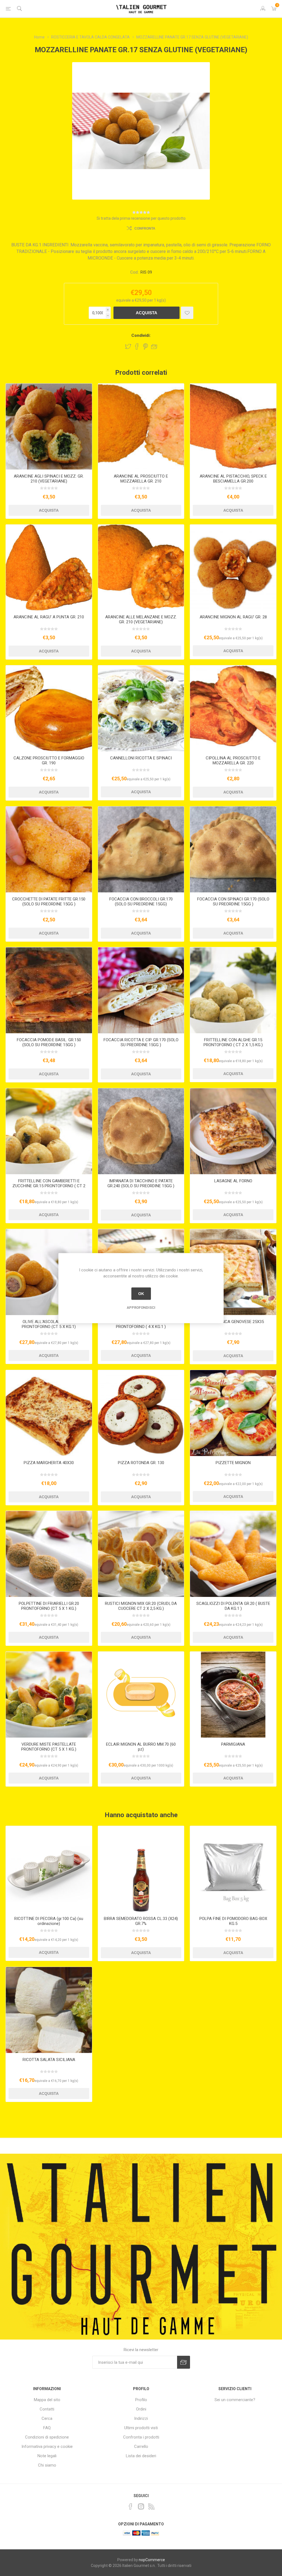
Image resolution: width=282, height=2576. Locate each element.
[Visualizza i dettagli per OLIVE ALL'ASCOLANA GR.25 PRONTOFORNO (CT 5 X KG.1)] (49, 1272)
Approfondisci (141, 1307)
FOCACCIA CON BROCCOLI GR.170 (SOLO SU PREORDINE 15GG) (141, 902)
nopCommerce (152, 2560)
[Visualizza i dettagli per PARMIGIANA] (233, 1695)
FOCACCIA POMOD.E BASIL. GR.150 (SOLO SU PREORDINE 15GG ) (49, 1042)
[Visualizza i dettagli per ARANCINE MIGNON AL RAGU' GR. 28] (233, 568)
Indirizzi (141, 2418)
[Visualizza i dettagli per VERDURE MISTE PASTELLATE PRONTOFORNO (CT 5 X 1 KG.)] (49, 1695)
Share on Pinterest (146, 346)
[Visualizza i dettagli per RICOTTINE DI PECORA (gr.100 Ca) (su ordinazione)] (49, 1869)
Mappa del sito (47, 2400)
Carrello (141, 2446)
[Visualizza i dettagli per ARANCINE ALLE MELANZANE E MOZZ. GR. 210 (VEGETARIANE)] (141, 568)
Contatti (47, 2409)
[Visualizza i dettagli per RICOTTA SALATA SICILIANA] (49, 2010)
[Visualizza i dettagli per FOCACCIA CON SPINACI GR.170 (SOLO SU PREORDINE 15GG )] (233, 849)
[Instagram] (141, 2506)
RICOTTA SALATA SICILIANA (49, 2060)
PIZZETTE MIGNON (233, 1463)
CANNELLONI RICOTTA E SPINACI (141, 758)
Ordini (141, 2409)
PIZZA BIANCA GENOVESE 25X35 (233, 1322)
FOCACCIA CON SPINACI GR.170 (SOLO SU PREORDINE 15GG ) (233, 902)
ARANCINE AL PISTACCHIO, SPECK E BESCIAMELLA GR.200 (233, 479)
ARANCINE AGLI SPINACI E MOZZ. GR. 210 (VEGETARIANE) (49, 479)
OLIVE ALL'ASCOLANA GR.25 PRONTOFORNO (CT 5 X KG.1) (49, 1324)
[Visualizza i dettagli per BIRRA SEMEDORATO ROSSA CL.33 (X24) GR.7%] (141, 1869)
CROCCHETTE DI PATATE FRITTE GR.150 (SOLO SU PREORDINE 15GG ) (49, 902)
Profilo (141, 2400)
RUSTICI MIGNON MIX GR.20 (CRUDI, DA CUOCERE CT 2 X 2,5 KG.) (141, 1606)
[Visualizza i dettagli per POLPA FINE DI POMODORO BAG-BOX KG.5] (233, 1869)
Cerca (47, 2418)
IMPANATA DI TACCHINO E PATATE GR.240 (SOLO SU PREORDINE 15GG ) (141, 1183)
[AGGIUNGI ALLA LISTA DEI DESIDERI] (187, 313)
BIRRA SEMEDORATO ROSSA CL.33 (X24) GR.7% (141, 1921)
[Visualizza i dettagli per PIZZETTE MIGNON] (233, 1413)
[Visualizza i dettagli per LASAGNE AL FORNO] (233, 1131)
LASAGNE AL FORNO (233, 1181)
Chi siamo (47, 2465)
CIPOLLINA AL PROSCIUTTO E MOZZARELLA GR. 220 (233, 761)
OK (141, 1294)
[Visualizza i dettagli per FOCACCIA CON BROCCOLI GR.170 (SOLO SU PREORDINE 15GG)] (141, 849)
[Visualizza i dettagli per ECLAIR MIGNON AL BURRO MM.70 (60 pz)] (141, 1695)
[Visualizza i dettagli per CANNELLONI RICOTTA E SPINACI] (141, 708)
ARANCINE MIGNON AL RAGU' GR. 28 (233, 617)
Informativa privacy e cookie (47, 2446)
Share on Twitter (128, 346)
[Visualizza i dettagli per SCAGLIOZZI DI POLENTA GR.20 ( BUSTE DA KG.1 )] (233, 1554)
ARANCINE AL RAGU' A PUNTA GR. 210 (49, 617)
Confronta (145, 228)
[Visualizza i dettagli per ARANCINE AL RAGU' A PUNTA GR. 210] (49, 568)
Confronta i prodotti (141, 2437)
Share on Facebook (137, 346)
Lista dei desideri (141, 2456)
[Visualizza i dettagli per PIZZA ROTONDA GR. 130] (141, 1413)
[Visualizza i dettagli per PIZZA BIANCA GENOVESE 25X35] (233, 1272)
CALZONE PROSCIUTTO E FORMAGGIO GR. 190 (49, 761)
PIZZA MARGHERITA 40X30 (49, 1463)
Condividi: (141, 335)
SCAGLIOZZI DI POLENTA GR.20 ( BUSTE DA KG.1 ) (233, 1606)
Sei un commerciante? (235, 2400)
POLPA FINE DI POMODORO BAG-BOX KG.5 (233, 1921)
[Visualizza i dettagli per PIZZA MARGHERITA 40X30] (49, 1413)
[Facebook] (131, 2506)
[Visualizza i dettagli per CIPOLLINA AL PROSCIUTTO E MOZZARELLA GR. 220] (233, 708)
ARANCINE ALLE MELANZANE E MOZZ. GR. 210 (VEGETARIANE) (141, 619)
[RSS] (151, 2506)
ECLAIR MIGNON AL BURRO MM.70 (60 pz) (141, 1747)
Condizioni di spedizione (47, 2437)
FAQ (47, 2428)
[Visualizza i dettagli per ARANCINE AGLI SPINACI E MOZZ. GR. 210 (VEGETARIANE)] (49, 427)
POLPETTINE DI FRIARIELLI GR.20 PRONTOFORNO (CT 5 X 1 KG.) (49, 1606)
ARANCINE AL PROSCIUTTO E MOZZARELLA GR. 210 (141, 479)
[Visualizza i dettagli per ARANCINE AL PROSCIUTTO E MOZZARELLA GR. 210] (141, 427)
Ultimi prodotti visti (141, 2428)
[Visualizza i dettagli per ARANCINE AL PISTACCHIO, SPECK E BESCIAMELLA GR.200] (233, 427)
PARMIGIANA (233, 1744)
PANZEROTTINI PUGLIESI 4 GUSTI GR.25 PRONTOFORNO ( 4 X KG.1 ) (141, 1324)
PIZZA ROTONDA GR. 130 (141, 1463)
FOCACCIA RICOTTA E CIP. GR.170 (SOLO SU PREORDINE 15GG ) (141, 1042)
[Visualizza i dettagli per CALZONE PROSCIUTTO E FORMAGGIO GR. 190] (49, 708)
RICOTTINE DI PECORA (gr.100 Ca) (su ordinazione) (49, 1921)
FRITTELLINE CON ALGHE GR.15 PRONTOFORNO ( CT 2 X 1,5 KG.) (233, 1042)
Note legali (47, 2456)
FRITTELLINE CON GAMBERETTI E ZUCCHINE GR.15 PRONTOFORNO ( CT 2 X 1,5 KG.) (49, 1186)
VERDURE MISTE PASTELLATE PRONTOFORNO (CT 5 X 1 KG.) (49, 1747)
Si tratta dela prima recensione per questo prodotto (141, 218)
